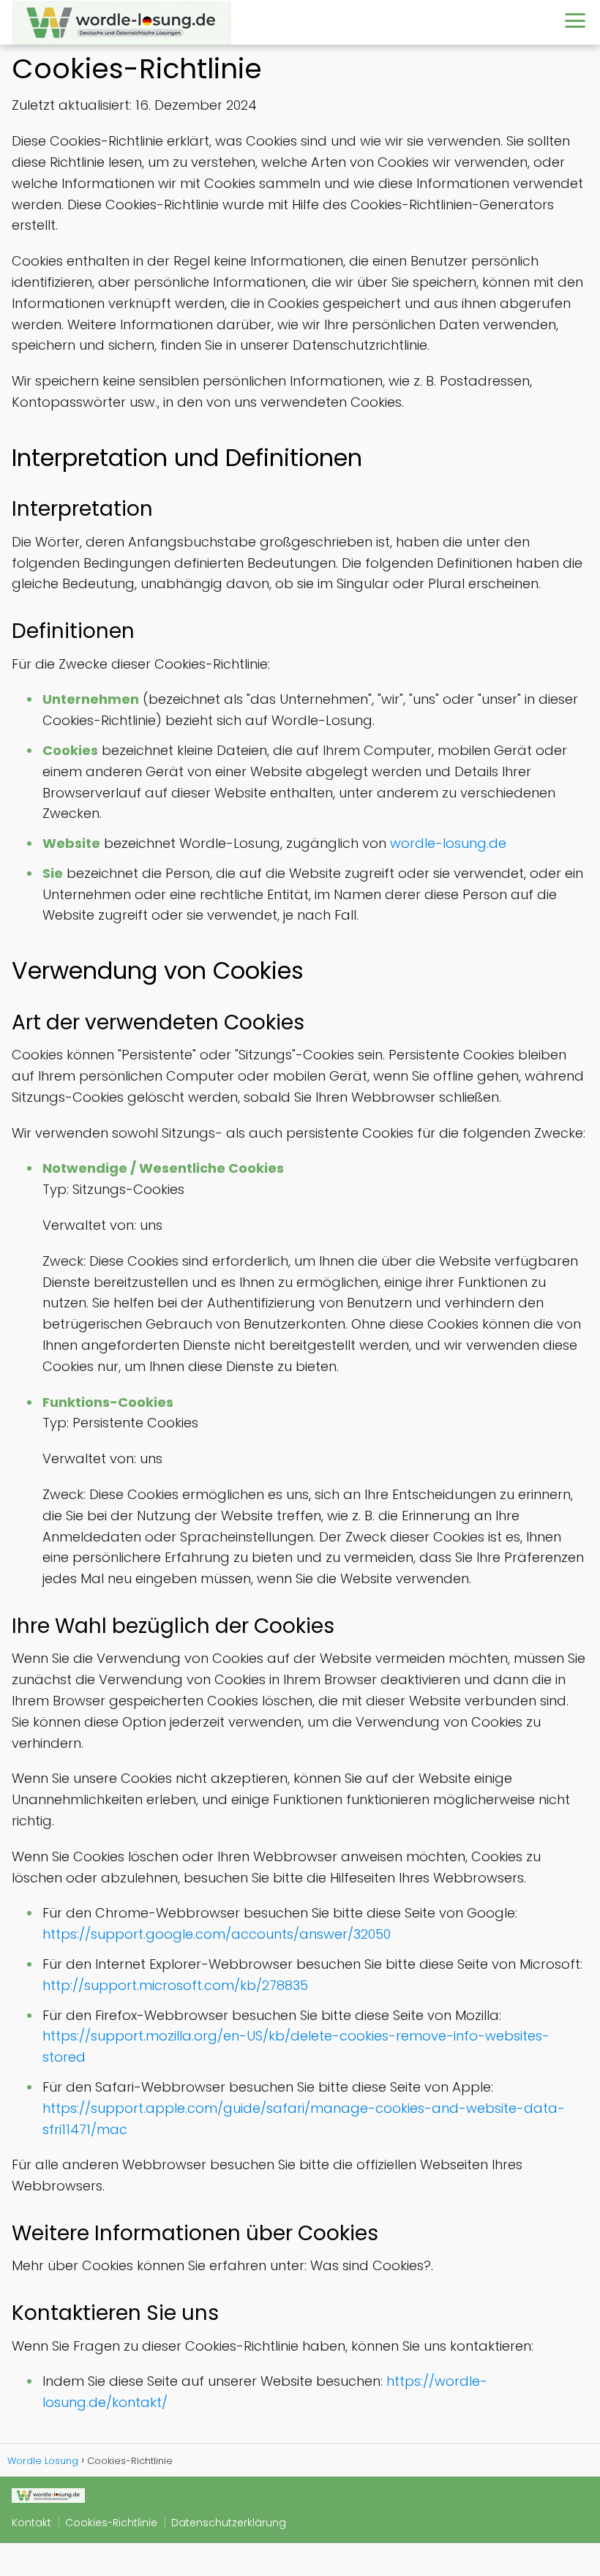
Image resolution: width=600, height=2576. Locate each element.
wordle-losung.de (448, 843)
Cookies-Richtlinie (111, 2523)
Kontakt (31, 2523)
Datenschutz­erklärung (229, 2523)
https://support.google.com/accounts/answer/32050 (217, 1934)
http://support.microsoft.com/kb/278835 (175, 1985)
